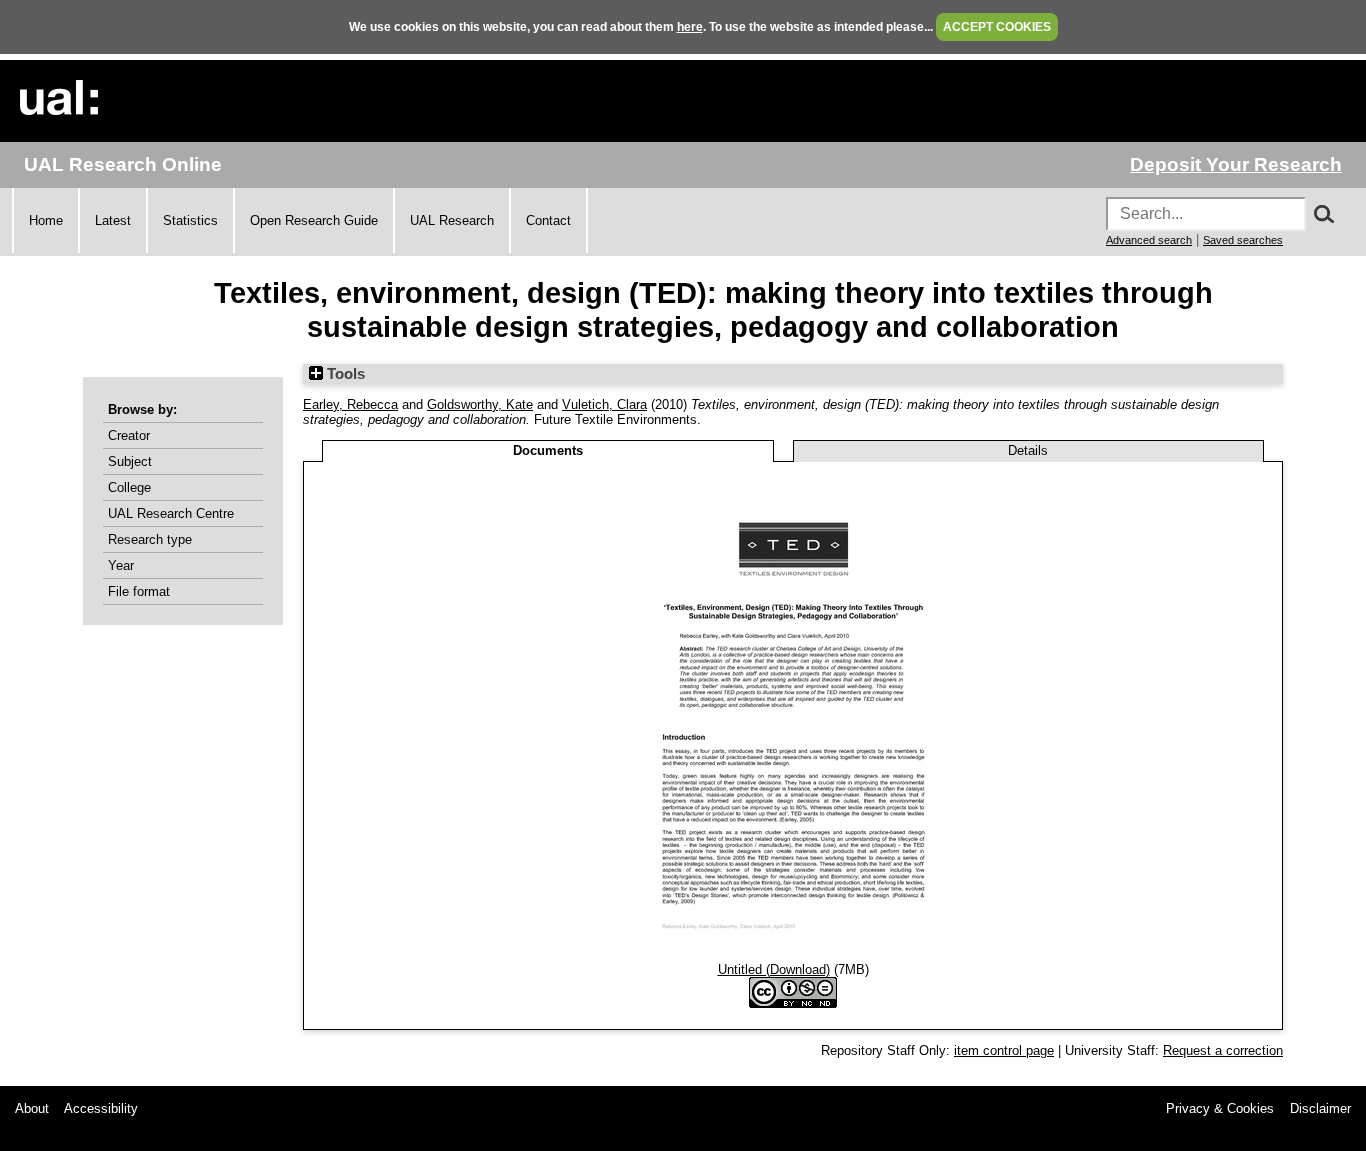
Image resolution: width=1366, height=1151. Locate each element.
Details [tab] (1028, 450)
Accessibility (101, 1108)
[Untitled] (793, 954)
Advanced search (1149, 240)
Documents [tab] (548, 450)
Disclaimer (1320, 1108)
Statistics (190, 220)
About (32, 1108)
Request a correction (1223, 1050)
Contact (548, 220)
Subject (130, 461)
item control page (1004, 1050)
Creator (129, 435)
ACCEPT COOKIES (997, 27)
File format (139, 591)
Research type (150, 539)
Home (46, 220)
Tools (344, 374)
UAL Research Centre (171, 513)
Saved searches (1243, 240)
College (129, 487)
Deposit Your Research (1236, 164)
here (690, 27)
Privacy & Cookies (1220, 1108)
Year (121, 565)
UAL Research (452, 220)
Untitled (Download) (774, 969)
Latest (113, 220)
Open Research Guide (314, 220)
